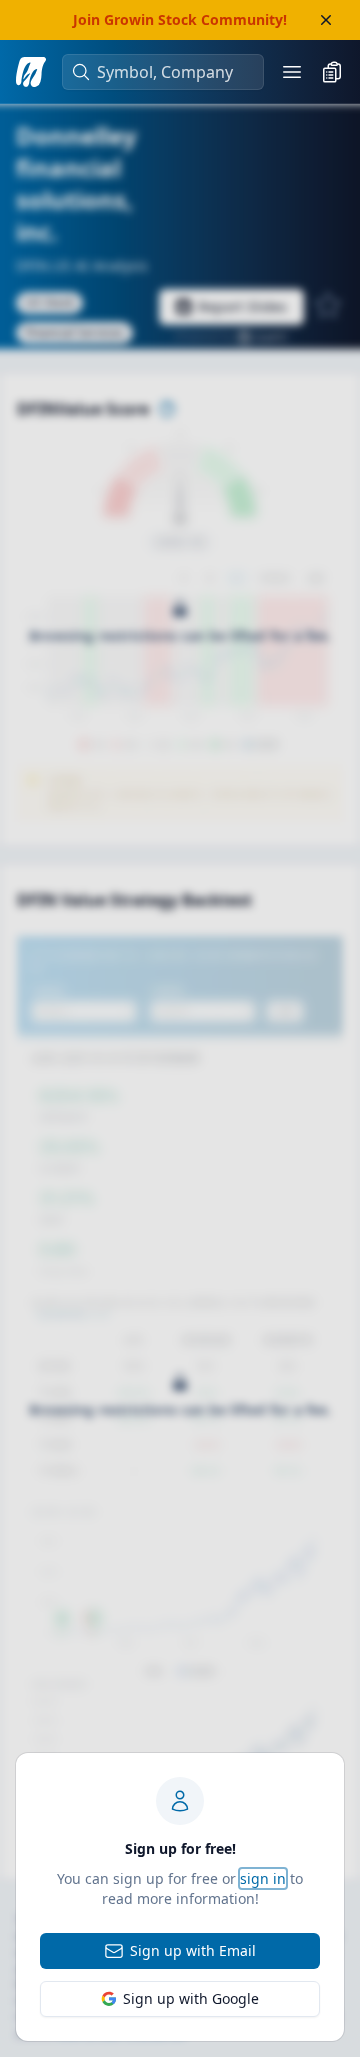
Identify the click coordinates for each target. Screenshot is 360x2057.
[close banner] (326, 20)
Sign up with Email (193, 1950)
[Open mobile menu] (292, 72)
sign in (263, 1878)
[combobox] (173, 72)
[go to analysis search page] (31, 72)
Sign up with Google (191, 1998)
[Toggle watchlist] (332, 72)
